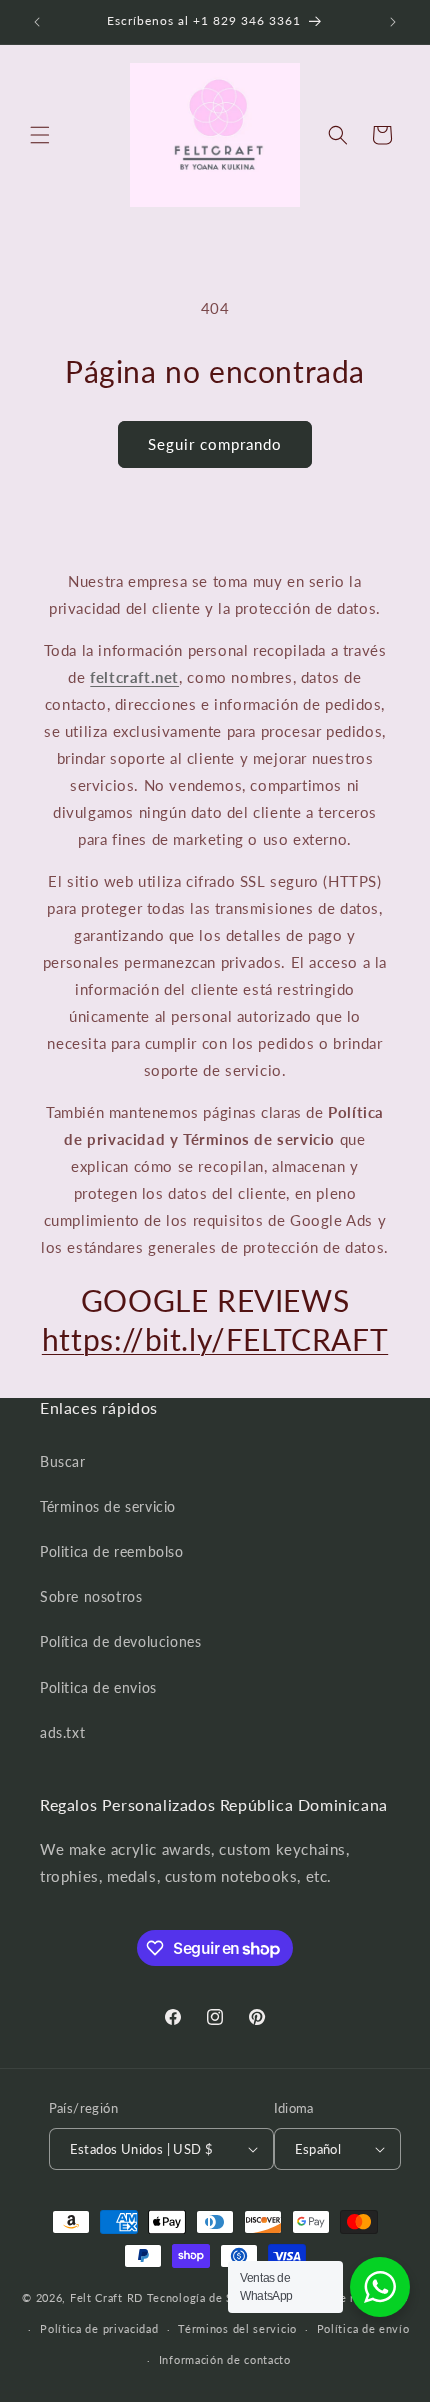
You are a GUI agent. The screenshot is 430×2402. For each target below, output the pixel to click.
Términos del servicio (237, 2328)
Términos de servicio (108, 1506)
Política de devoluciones (120, 1641)
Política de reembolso (348, 2297)
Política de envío (363, 2328)
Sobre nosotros (91, 1596)
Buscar (63, 1461)
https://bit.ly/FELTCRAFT (215, 1339)
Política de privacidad (99, 2328)
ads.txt (62, 1732)
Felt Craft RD (106, 2297)
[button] (40, 135)
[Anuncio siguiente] (393, 22)
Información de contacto (225, 2359)
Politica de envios (98, 1687)
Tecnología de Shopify (208, 2297)
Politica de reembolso (112, 1551)
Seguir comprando (215, 444)
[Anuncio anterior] (37, 22)
